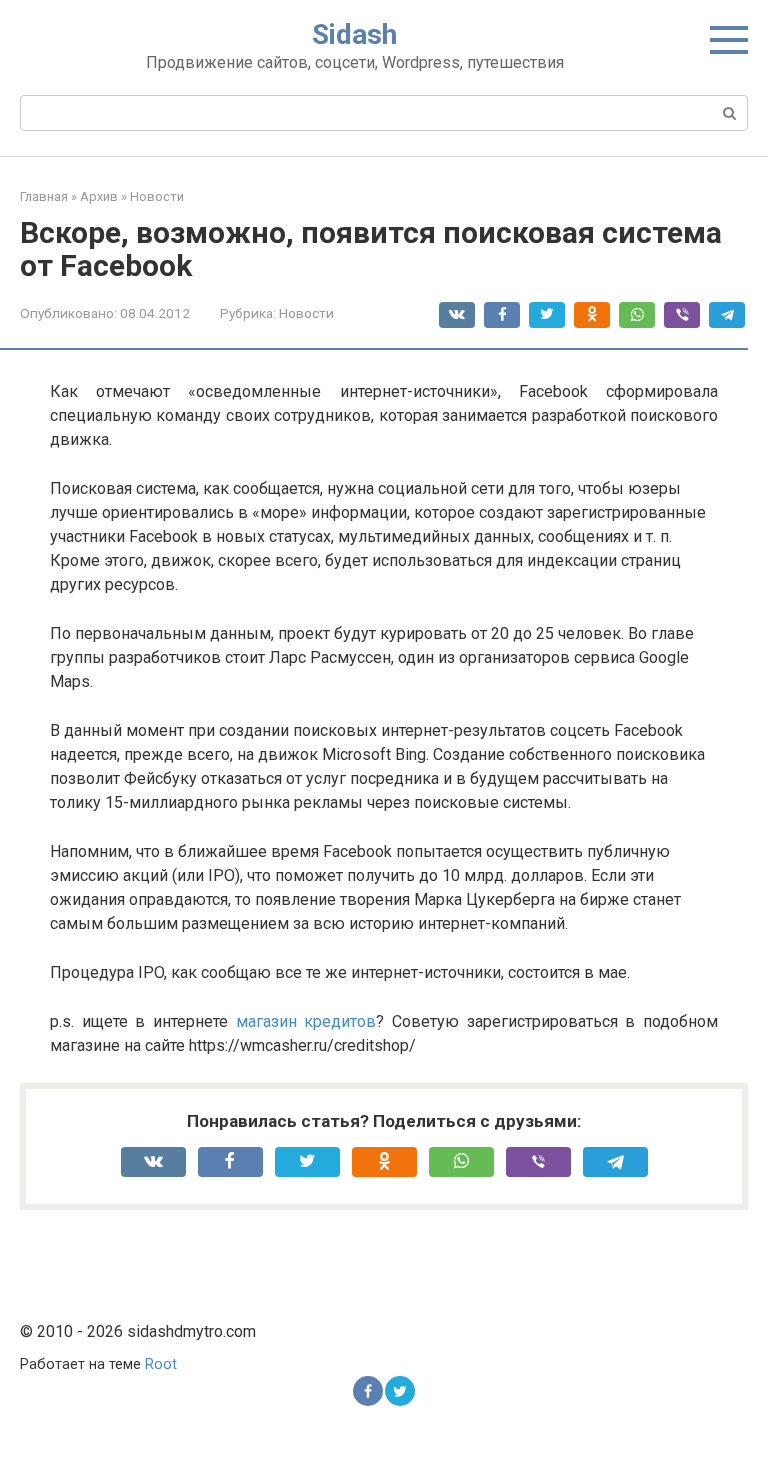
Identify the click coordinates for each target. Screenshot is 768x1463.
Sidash (354, 34)
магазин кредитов (306, 1021)
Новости (306, 313)
